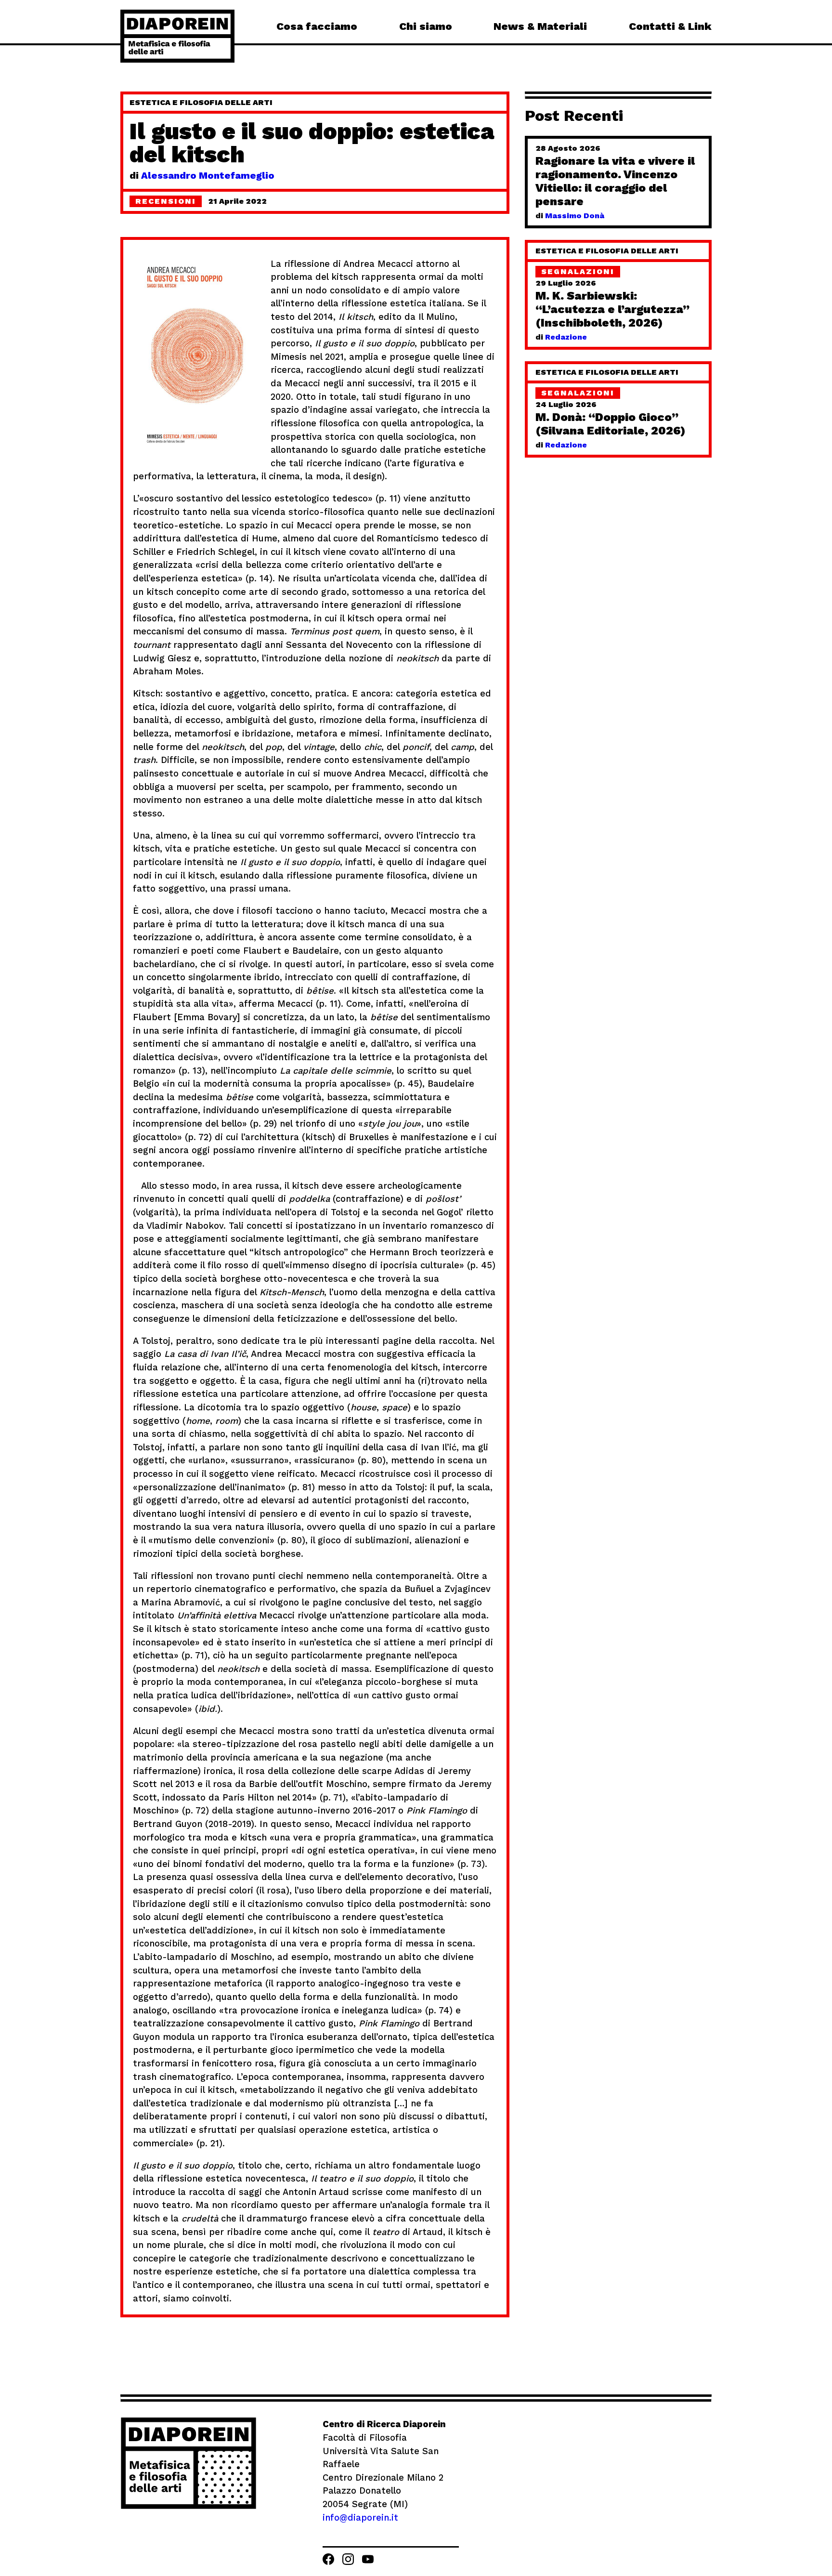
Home (177, 36)
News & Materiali (540, 26)
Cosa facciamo (317, 26)
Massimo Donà (575, 216)
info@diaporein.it (360, 2517)
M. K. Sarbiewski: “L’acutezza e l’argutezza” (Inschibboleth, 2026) (612, 309)
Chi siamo (426, 26)
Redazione (566, 337)
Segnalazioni (578, 271)
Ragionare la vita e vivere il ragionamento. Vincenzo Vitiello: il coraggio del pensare (615, 181)
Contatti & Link (670, 26)
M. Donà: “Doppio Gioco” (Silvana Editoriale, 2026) (611, 424)
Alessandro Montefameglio (208, 175)
